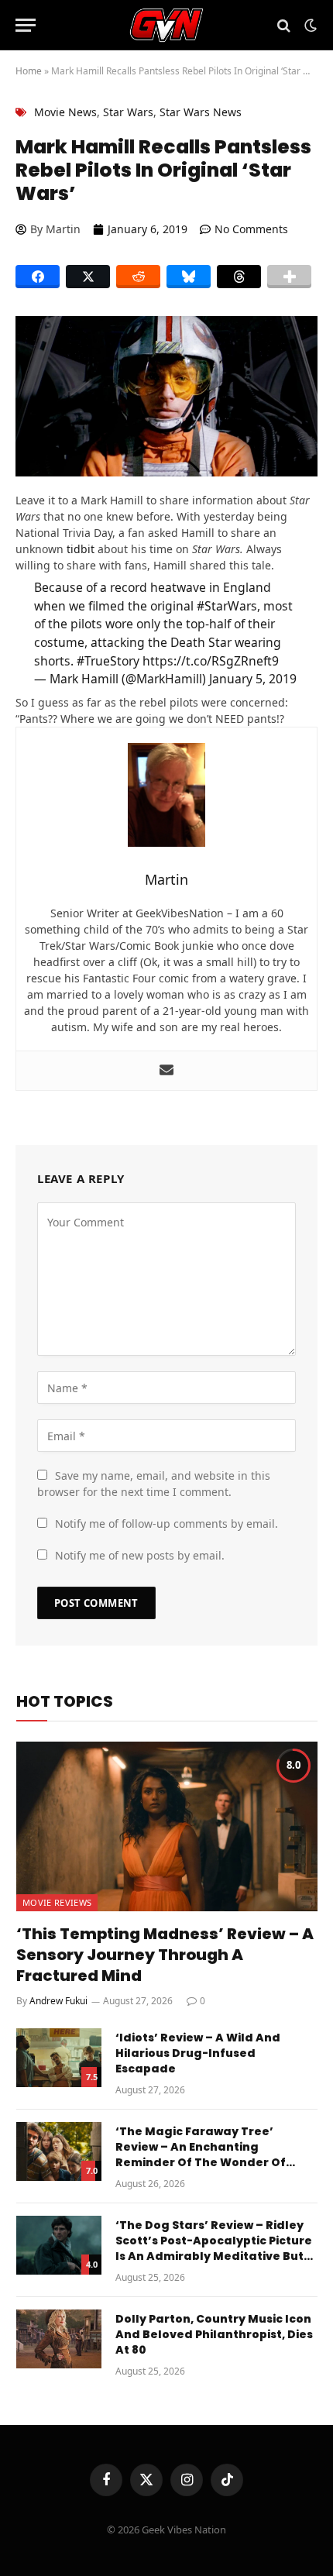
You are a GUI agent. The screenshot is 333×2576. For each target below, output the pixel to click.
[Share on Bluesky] (189, 277)
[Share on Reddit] (138, 277)
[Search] (284, 25)
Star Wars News (201, 112)
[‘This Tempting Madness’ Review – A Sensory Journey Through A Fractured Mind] (167, 1826)
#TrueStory (108, 661)
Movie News (65, 112)
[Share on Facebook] (38, 277)
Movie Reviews (57, 1902)
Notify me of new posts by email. (140, 1555)
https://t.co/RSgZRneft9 (211, 661)
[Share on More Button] (289, 277)
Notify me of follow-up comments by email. (166, 1524)
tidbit (81, 549)
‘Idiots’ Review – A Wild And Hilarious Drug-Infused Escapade (198, 2053)
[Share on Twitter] (88, 277)
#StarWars (227, 606)
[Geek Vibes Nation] (167, 25)
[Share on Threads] (239, 277)
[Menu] (26, 25)
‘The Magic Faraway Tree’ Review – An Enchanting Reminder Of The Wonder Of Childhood (201, 2155)
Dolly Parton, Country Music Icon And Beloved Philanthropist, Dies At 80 (214, 2334)
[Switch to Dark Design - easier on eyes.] (309, 26)
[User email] (166, 1071)
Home (29, 71)
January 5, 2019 (253, 679)
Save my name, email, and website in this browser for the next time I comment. (154, 1484)
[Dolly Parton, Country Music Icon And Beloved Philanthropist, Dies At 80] (59, 2339)
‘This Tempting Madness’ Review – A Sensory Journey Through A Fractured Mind (165, 1955)
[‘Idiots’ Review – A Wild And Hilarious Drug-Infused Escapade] (59, 2058)
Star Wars (128, 112)
